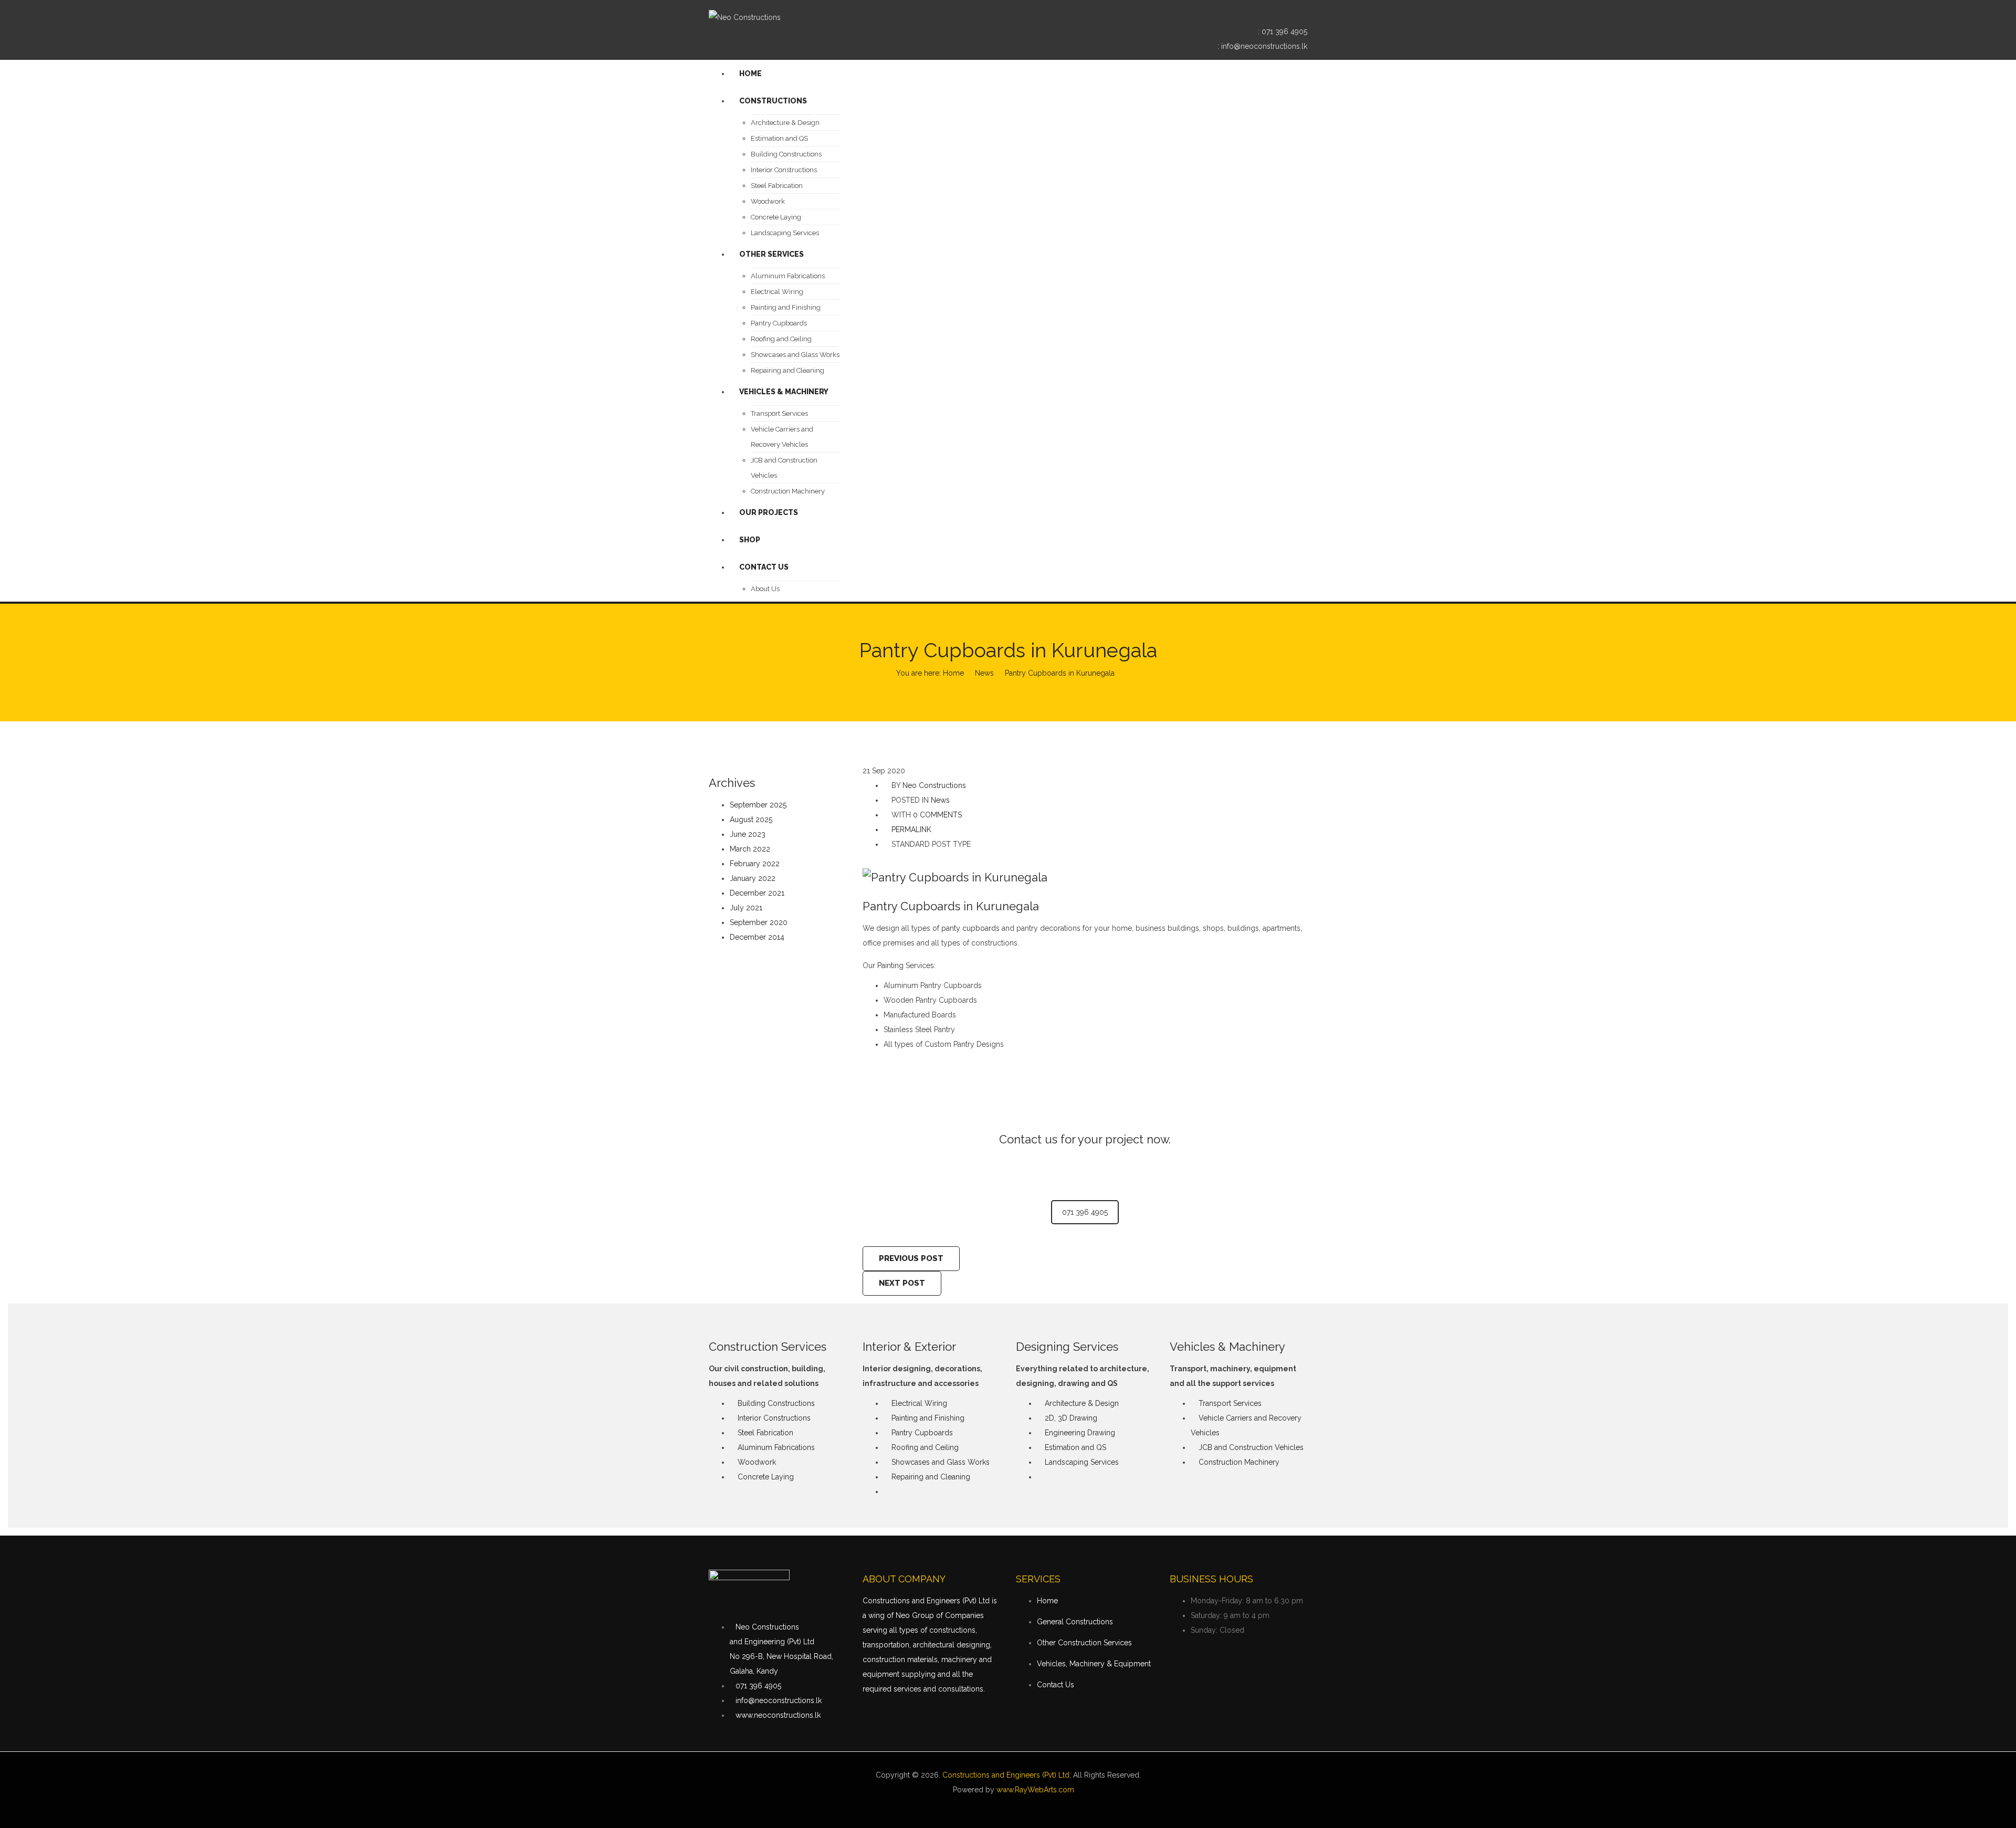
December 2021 (757, 893)
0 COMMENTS (937, 815)
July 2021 (746, 908)
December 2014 (757, 937)
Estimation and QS (1075, 1447)
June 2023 (748, 834)
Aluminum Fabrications (776, 1447)
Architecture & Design (1082, 1403)
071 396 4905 (1284, 31)
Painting (890, 965)
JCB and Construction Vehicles (1251, 1447)
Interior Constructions (774, 1418)
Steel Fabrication (765, 1433)
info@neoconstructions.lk (1264, 46)
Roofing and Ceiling (925, 1447)
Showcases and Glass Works (941, 1462)
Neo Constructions (934, 785)
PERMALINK (910, 829)
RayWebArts (1036, 1790)
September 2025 (758, 805)
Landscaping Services (1082, 1462)
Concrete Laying (766, 1477)
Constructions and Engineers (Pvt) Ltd (1006, 1775)
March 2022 (750, 849)
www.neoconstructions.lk (778, 1715)
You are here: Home (930, 673)
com (1066, 1790)
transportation (886, 1645)
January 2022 (753, 878)
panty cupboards (970, 928)
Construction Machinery (1239, 1462)
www (1005, 1790)
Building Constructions (776, 1403)
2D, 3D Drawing (1071, 1418)
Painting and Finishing (928, 1418)
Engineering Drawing (1080, 1433)
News (984, 673)
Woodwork (757, 1462)
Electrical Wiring (919, 1403)
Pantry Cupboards (922, 1433)
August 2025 (751, 820)
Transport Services (1230, 1403)
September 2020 (759, 922)
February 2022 (755, 864)
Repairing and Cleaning (931, 1477)
